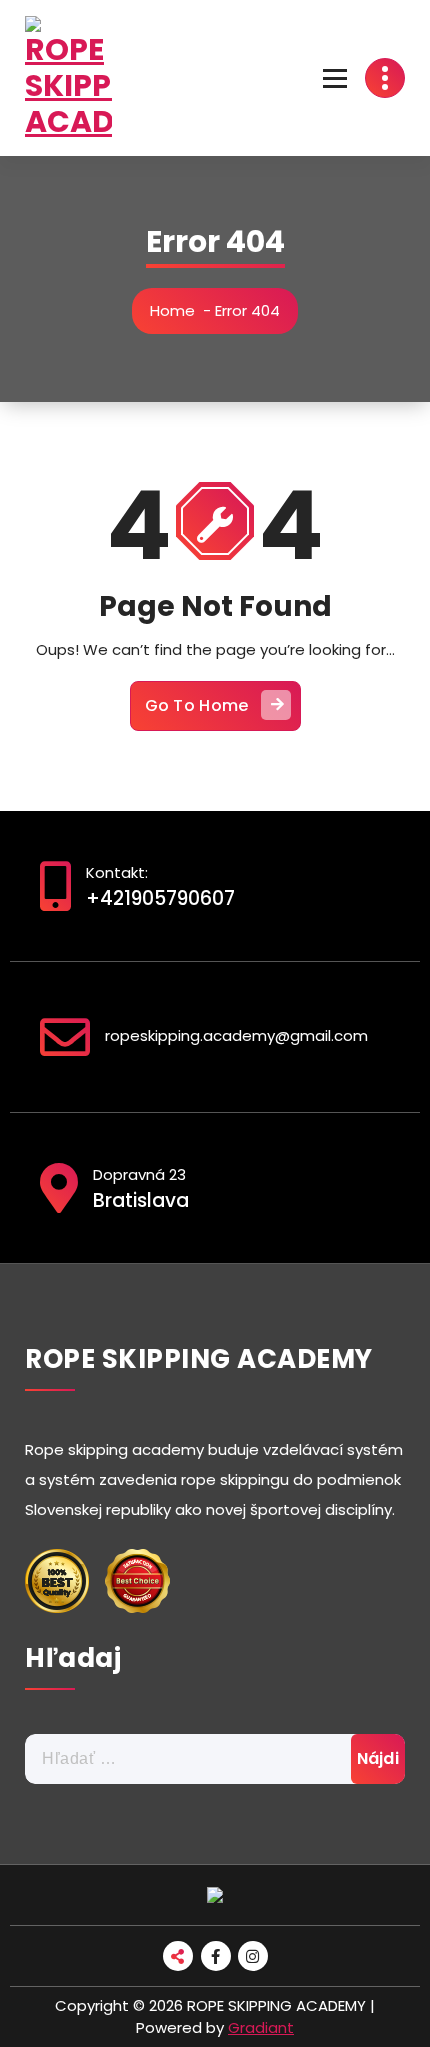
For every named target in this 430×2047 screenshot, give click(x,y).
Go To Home (197, 705)
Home (172, 310)
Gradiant (261, 2027)
